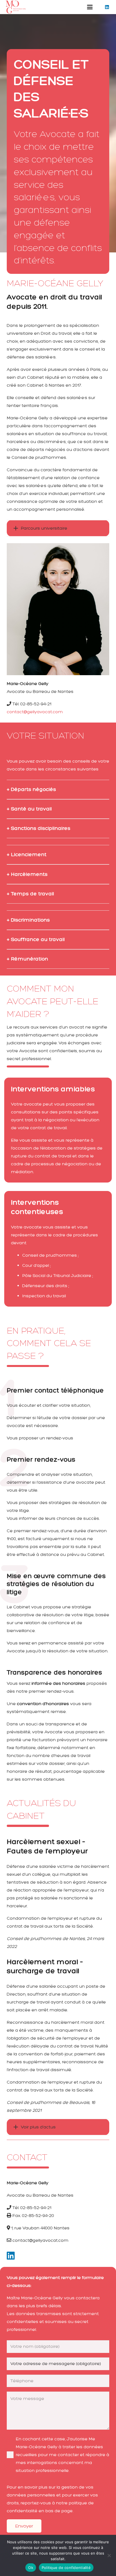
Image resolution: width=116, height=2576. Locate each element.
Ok (31, 2568)
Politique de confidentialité (66, 2568)
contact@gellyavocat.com (35, 712)
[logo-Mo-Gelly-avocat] (15, 7)
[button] (90, 7)
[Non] (109, 2555)
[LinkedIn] (107, 7)
